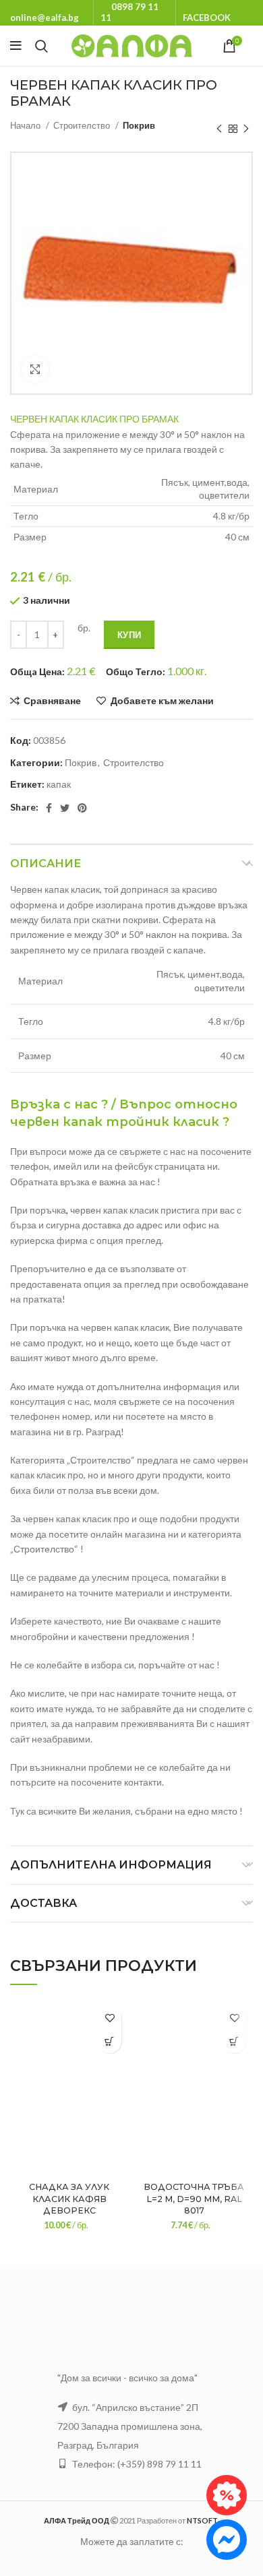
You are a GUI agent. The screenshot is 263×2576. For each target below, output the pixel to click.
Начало (26, 125)
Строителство (83, 125)
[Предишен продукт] (219, 129)
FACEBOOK (207, 18)
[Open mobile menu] (16, 46)
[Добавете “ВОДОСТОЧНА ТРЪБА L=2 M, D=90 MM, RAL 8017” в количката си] (234, 2041)
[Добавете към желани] (110, 2018)
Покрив (139, 125)
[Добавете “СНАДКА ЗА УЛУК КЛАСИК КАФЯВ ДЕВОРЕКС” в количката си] (110, 2041)
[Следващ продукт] (246, 129)
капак (59, 784)
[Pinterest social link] (82, 808)
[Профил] (253, 46)
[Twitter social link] (65, 808)
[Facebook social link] (49, 808)
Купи (129, 635)
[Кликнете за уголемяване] (35, 369)
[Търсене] (41, 46)
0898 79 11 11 (129, 12)
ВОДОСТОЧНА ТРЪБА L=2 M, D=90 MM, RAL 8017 (194, 2199)
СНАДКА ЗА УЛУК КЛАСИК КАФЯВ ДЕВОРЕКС (69, 2199)
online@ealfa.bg (45, 18)
